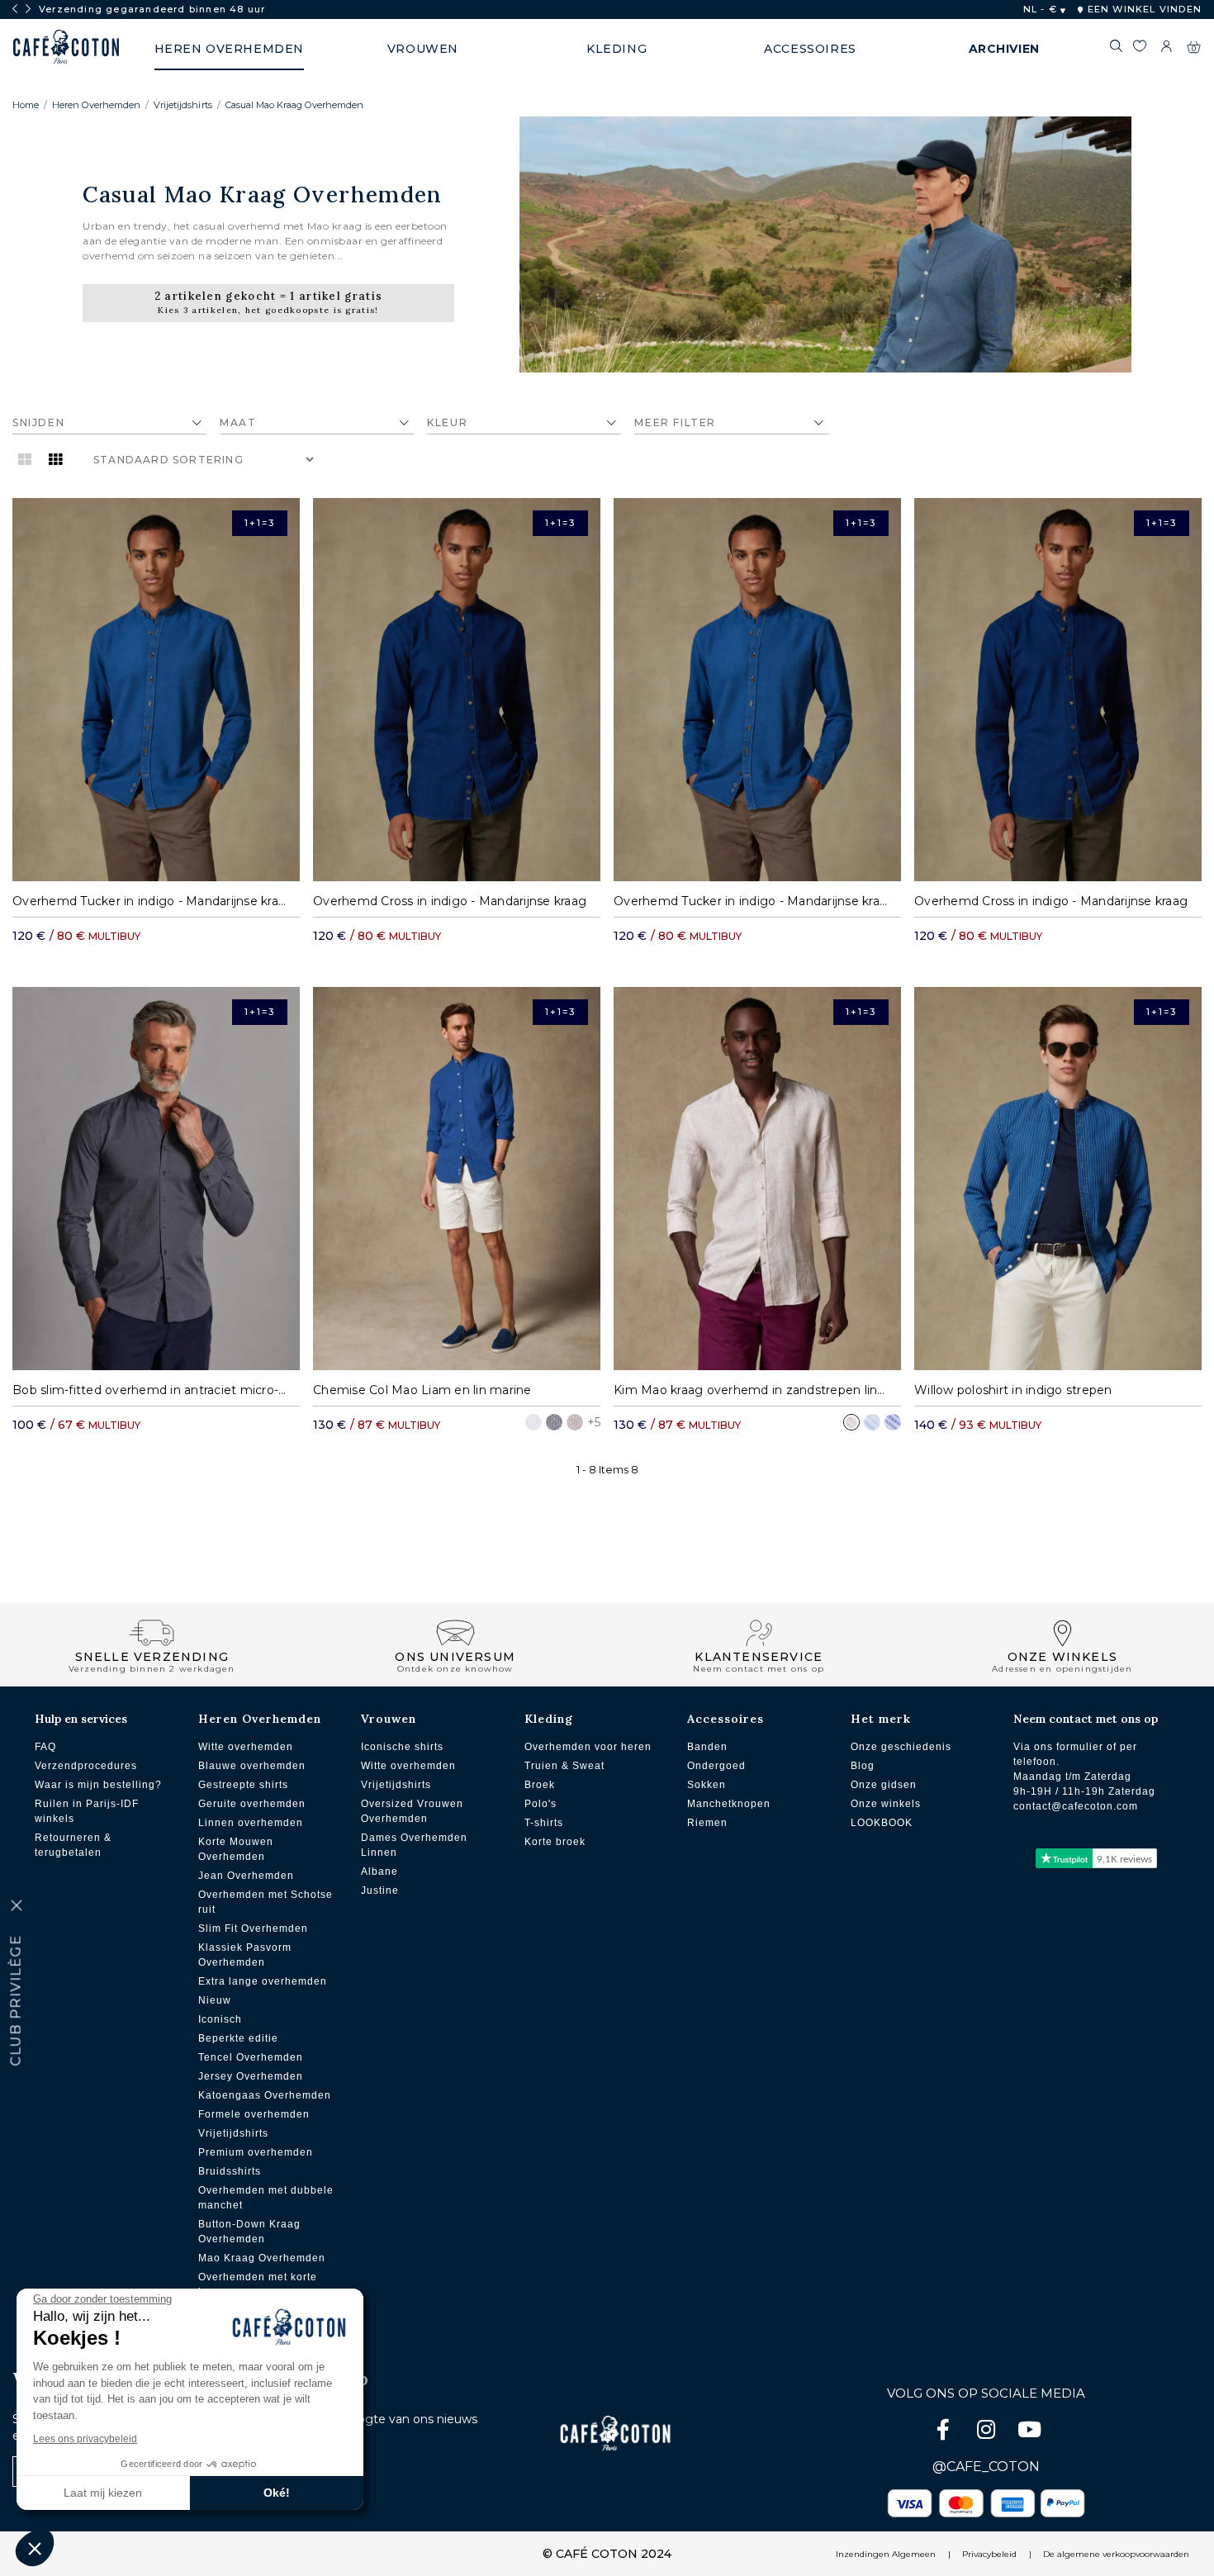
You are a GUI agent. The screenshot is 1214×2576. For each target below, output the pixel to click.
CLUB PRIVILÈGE (16, 2001)
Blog (863, 1766)
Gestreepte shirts (243, 1785)
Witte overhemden (246, 1747)
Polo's (541, 1804)
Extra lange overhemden (263, 1981)
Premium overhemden (256, 2152)
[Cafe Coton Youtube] (1029, 2433)
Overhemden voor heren (588, 1747)
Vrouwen (389, 1719)
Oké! (277, 2493)
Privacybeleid (989, 2554)
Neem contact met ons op (1086, 1719)
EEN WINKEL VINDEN (1143, 9)
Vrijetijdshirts (183, 105)
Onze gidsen (884, 1785)
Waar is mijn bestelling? (98, 1785)
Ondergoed (716, 1766)
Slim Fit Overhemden (253, 1928)
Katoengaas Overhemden (265, 2095)
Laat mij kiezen (103, 2493)
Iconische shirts (402, 1747)
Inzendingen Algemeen (886, 2554)
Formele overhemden (254, 2114)
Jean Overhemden (246, 1876)
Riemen (707, 1823)
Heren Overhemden (96, 105)
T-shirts (544, 1823)
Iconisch (220, 2019)
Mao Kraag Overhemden (262, 2258)
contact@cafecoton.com (1076, 1806)
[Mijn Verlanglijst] (1140, 49)
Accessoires (726, 1719)
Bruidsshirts (230, 2171)
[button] (35, 2548)
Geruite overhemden (252, 1804)
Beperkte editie (238, 2038)
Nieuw (215, 2000)
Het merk (881, 1719)
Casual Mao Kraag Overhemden (294, 105)
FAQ (45, 1747)
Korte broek (555, 1842)
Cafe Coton (66, 47)
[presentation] (15, 9)
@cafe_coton (986, 2467)
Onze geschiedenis (901, 1747)
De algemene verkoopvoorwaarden (1116, 2554)
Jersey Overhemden (251, 2076)
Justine (380, 1890)
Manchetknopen (729, 1804)
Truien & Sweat (564, 1766)
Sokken (707, 1785)
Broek (540, 1785)
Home (26, 105)
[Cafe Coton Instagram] (988, 2433)
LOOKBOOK (882, 1823)
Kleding (549, 1719)
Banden (707, 1747)
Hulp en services (81, 1719)
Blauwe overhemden (252, 1766)
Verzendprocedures (86, 1766)
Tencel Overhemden (251, 2057)
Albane (379, 1872)
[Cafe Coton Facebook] (945, 2433)
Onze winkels (886, 1804)
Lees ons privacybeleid (85, 2439)
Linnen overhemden (251, 1823)
